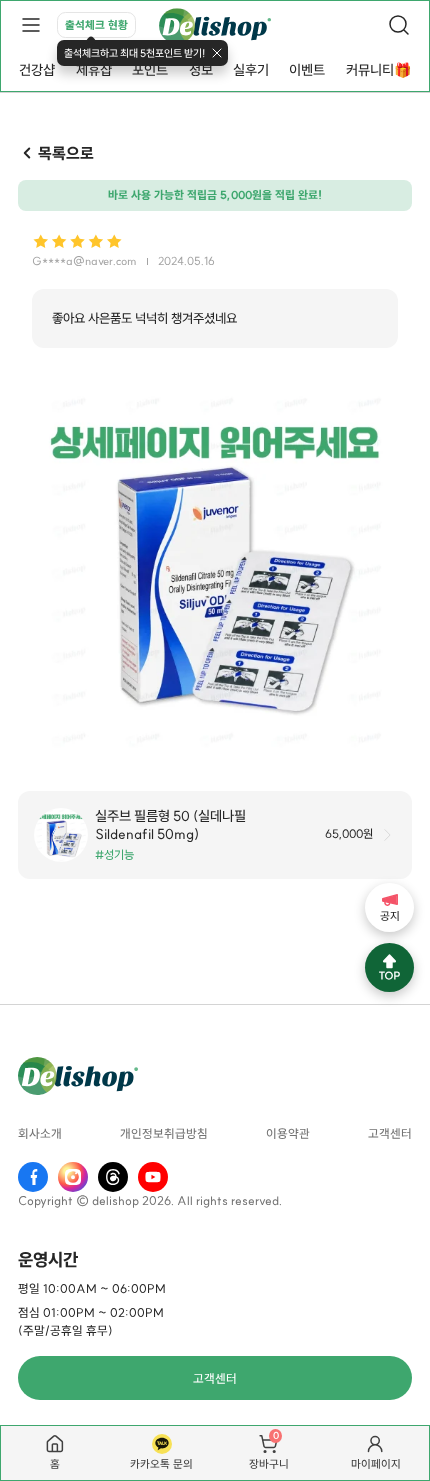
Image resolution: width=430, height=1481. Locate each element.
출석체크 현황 (96, 25)
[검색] (399, 25)
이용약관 (288, 1134)
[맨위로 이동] (389, 967)
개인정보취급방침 (164, 1134)
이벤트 (307, 70)
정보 (201, 70)
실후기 (251, 70)
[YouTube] (153, 1177)
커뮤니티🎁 (378, 70)
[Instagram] (73, 1177)
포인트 (150, 70)
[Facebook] (33, 1177)
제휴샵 (94, 70)
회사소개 (40, 1134)
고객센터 (390, 1134)
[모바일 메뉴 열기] (31, 25)
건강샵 (37, 70)
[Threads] (113, 1177)
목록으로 (65, 153)
